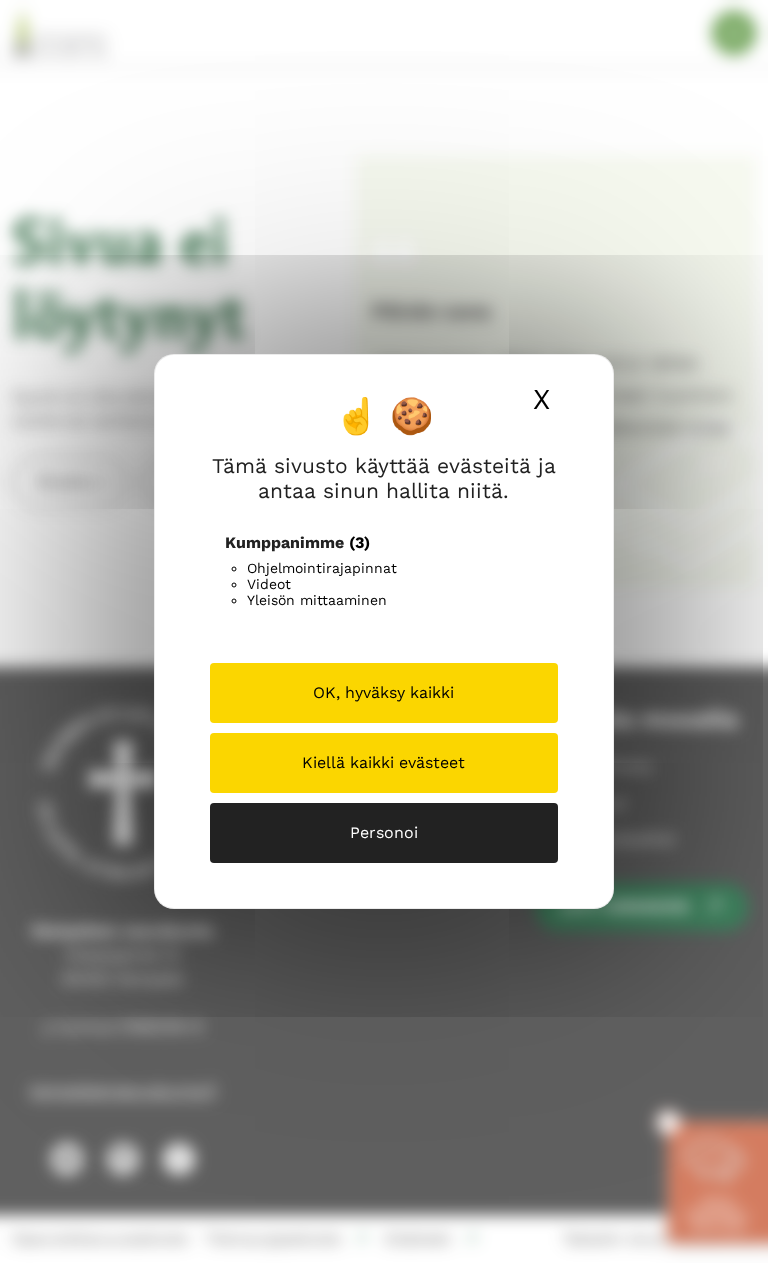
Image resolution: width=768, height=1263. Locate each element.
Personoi (384, 832)
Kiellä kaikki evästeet (383, 762)
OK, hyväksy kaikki (383, 692)
